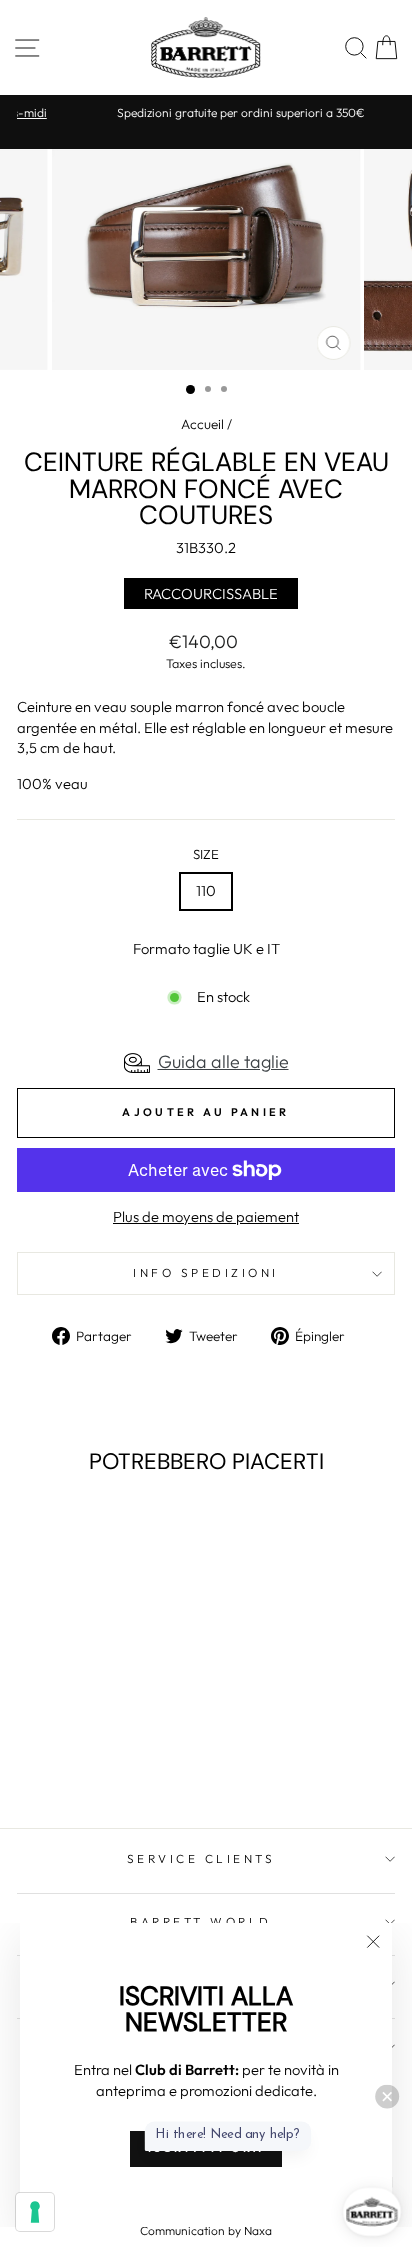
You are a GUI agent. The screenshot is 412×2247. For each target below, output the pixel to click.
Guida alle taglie (223, 1061)
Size (206, 854)
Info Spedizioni (206, 1272)
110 (206, 890)
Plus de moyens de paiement (206, 1216)
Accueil (202, 424)
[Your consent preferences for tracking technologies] (35, 2212)
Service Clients (201, 1858)
